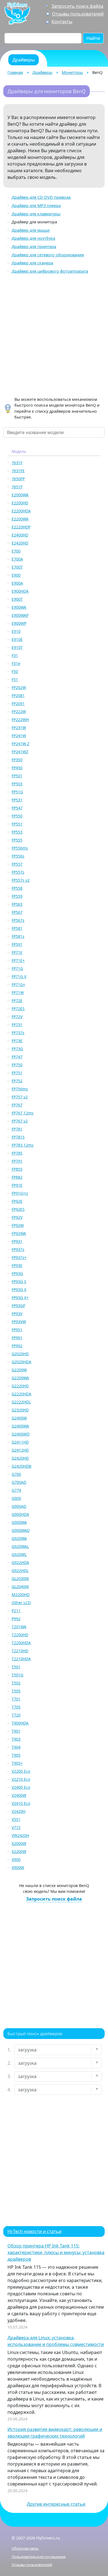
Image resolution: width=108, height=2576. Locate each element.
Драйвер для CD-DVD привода (41, 197)
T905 (16, 1755)
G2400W (19, 1418)
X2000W (19, 1843)
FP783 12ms (23, 1145)
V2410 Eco (21, 1803)
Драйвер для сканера (32, 263)
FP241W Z (20, 744)
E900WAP (20, 615)
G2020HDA (21, 1362)
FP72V (17, 1017)
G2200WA (20, 1378)
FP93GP (18, 1306)
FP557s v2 (21, 880)
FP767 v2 (20, 1121)
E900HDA (20, 591)
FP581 (17, 928)
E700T (17, 567)
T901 (16, 1731)
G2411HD (20, 1442)
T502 (16, 1683)
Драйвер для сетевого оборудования (48, 255)
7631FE (18, 471)
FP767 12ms (23, 1113)
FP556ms (20, 848)
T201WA (19, 1627)
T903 (16, 1739)
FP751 (17, 1073)
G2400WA (20, 1426)
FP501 (17, 776)
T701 (16, 1699)
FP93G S (19, 1281)
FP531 (17, 800)
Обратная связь (25, 2548)
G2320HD (20, 1410)
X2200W (19, 1851)
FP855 (17, 1169)
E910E (17, 639)
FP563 (17, 904)
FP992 (17, 1346)
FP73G (17, 1049)
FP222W (19, 712)
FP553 (17, 832)
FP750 (17, 1065)
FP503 (17, 784)
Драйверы (42, 72)
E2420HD (20, 543)
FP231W (19, 728)
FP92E (17, 1201)
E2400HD (20, 535)
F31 (15, 655)
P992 (16, 1619)
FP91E (17, 1185)
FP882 (17, 1177)
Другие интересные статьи (56, 2504)
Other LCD (21, 1603)
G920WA (19, 1538)
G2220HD (20, 1386)
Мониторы (72, 72)
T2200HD (20, 1635)
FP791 (17, 1161)
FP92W (18, 1225)
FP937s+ (19, 1257)
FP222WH (20, 720)
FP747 (17, 1057)
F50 (15, 671)
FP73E (17, 1041)
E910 (16, 631)
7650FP (18, 479)
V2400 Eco (21, 1787)
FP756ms (20, 1089)
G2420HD (20, 1458)
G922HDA (20, 1562)
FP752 (17, 1081)
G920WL (19, 1554)
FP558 (17, 888)
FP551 (17, 824)
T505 (16, 1691)
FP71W (18, 993)
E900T (17, 599)
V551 (16, 1819)
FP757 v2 (20, 1097)
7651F (17, 487)
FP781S (18, 1137)
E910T (17, 647)
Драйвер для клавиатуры (36, 214)
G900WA (19, 1522)
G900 (16, 1498)
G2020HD (20, 1354)
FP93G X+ (20, 1298)
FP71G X (19, 976)
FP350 (17, 760)
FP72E (17, 1001)
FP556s (18, 856)
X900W (18, 1868)
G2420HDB (21, 1466)
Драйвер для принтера (34, 246)
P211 (16, 1611)
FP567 (17, 912)
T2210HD (20, 1651)
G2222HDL (21, 1402)
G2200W (19, 1370)
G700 (16, 1474)
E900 (16, 575)
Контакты (62, 22)
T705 (16, 1707)
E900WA (19, 607)
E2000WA (20, 495)
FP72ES (18, 1009)
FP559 (17, 896)
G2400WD (21, 1434)
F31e (16, 663)
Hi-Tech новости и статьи (34, 2231)
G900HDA (20, 1514)
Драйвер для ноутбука (33, 238)
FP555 (17, 840)
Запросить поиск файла (77, 6)
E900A (17, 583)
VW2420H (20, 1835)
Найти (93, 38)
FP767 (17, 1105)
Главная (15, 72)
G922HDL (20, 1570)
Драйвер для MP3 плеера (36, 206)
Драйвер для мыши (31, 230)
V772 (16, 1827)
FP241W (19, 736)
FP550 (17, 816)
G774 (16, 1490)
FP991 (17, 1338)
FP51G (17, 792)
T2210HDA (21, 1659)
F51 (15, 679)
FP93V (17, 1314)
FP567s (18, 920)
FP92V (17, 1217)
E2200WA (20, 519)
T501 (16, 1667)
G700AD (19, 1482)
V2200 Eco (21, 1771)
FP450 (17, 768)
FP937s (18, 1249)
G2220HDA (21, 1394)
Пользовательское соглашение (39, 2557)
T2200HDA (21, 1643)
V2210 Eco (21, 1779)
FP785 (17, 1153)
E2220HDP (21, 527)
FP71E (17, 952)
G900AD (19, 1506)
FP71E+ (18, 960)
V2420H (19, 1811)
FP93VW (19, 1322)
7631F (17, 463)
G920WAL (20, 1546)
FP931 (17, 1241)
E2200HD (20, 503)
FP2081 (18, 695)
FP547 (17, 808)
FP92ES (18, 1209)
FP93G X (19, 1290)
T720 (16, 1715)
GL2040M (20, 1587)
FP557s (18, 872)
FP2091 (18, 704)
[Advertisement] (54, 336)
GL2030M (20, 1579)
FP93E (17, 1265)
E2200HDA (21, 511)
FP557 (17, 864)
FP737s (18, 1033)
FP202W (19, 687)
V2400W (19, 1795)
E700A (17, 559)
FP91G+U (20, 1193)
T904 (16, 1747)
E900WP (19, 623)
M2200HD (21, 1595)
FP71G (17, 968)
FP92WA (19, 1233)
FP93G (17, 1273)
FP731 (17, 1025)
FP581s (18, 936)
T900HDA (20, 1723)
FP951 (17, 1330)
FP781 (17, 1129)
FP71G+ (18, 984)
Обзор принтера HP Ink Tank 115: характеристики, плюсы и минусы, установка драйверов (56, 2252)
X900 (16, 1859)
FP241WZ (20, 752)
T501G (17, 1675)
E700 (16, 551)
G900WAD (21, 1530)
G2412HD (20, 1450)
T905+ (17, 1763)
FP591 (17, 944)
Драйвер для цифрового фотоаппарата (50, 271)
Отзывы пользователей (78, 14)
